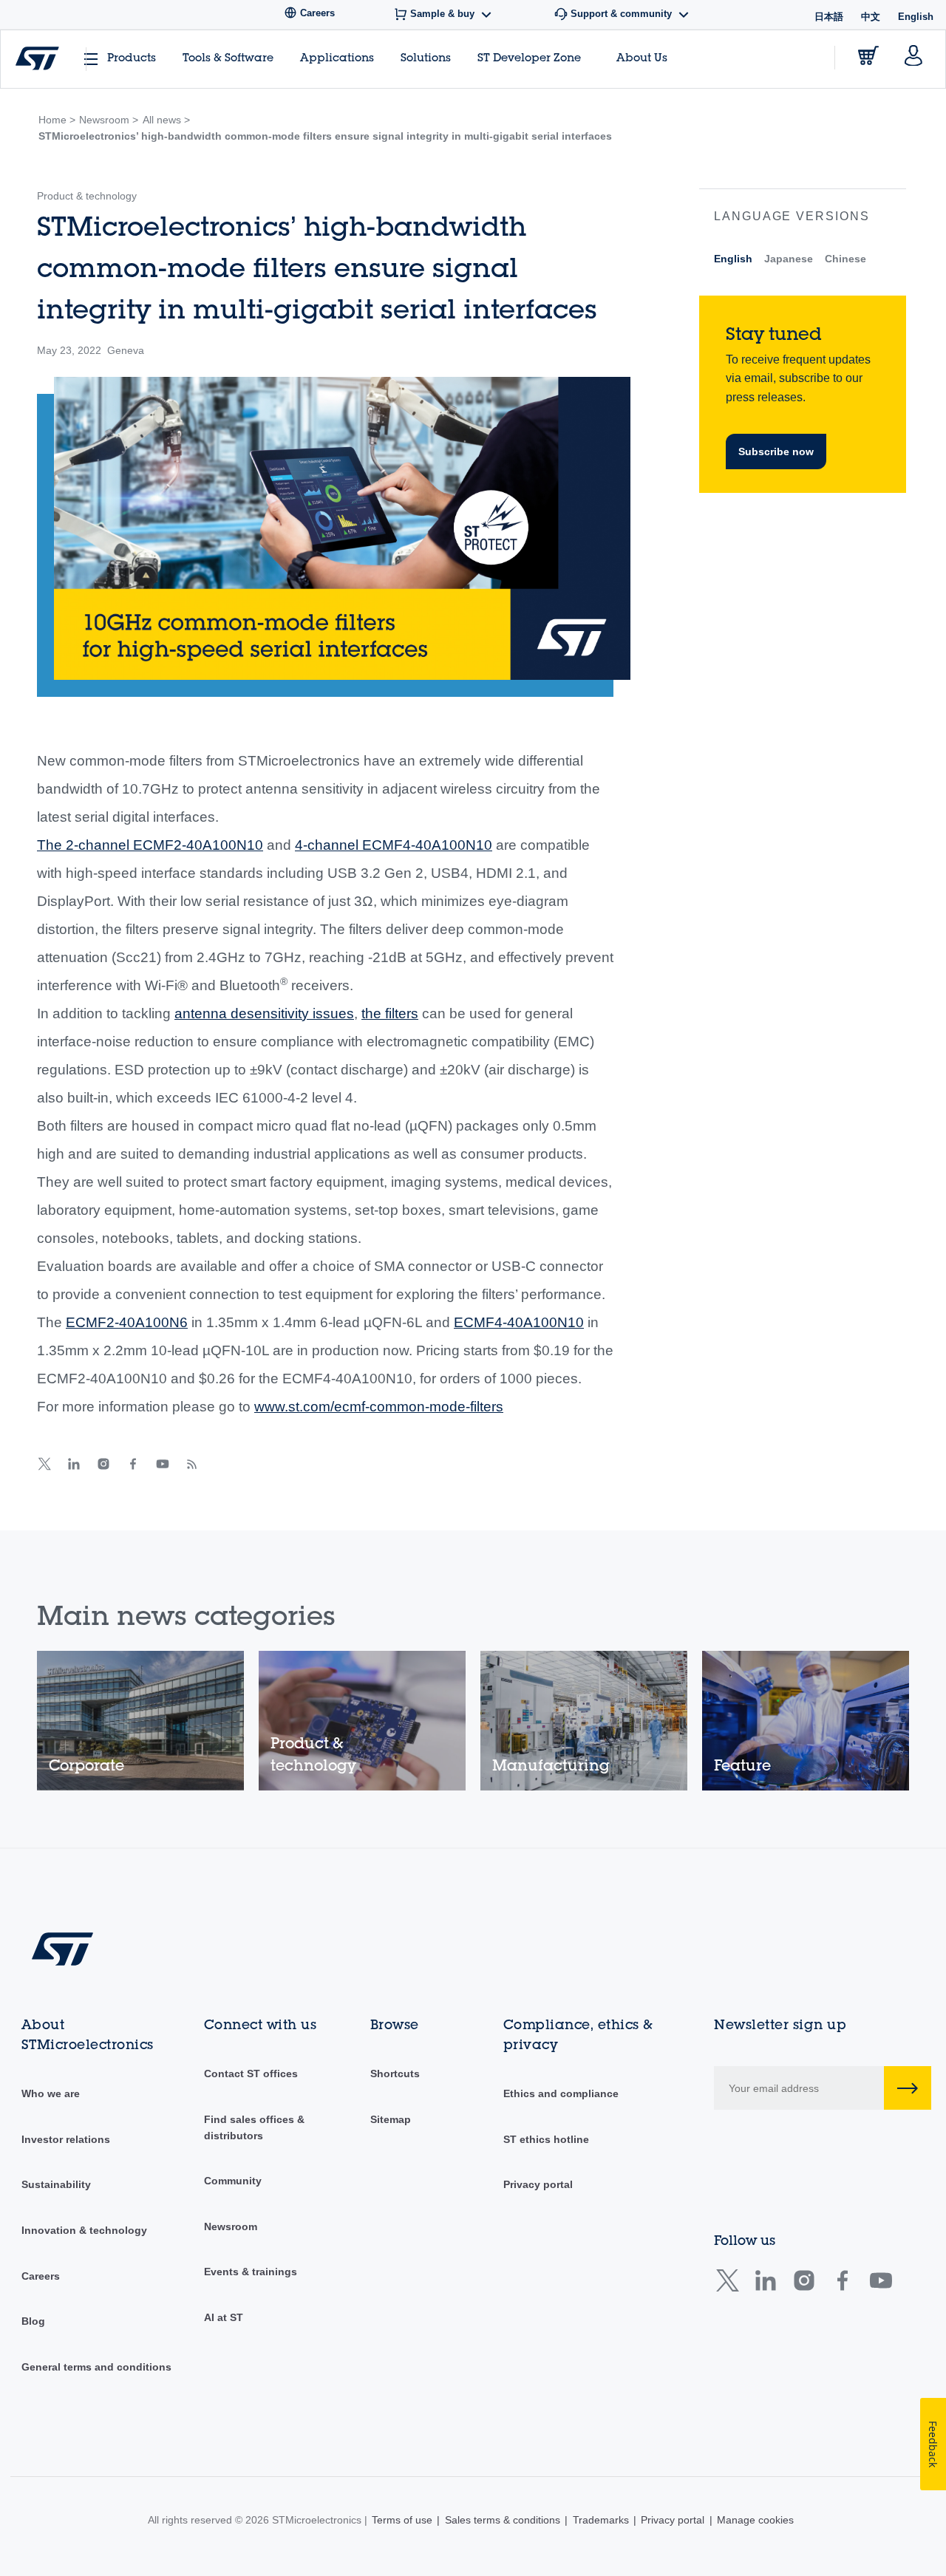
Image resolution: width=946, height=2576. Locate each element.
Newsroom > (109, 120)
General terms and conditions (96, 2367)
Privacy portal (538, 2184)
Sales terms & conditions (503, 2520)
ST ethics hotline (546, 2139)
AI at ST (224, 2317)
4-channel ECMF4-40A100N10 (394, 845)
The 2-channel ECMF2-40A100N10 (150, 845)
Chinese (845, 259)
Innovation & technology (84, 2230)
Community (233, 2181)
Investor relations (66, 2139)
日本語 (829, 17)
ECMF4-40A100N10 (519, 1322)
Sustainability (56, 2184)
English (733, 259)
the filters (390, 1013)
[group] (140, 1721)
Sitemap (391, 2119)
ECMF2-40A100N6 (127, 1322)
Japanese (789, 259)
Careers (41, 2276)
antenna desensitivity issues (264, 1013)
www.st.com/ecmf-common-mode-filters (379, 1407)
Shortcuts (395, 2074)
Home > (57, 120)
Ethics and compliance (561, 2093)
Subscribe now (776, 452)
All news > (166, 120)
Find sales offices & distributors (254, 2127)
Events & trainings (251, 2272)
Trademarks (601, 2520)
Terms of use (402, 2520)
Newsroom (231, 2226)
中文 (871, 17)
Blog (33, 2321)
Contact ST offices (251, 2074)
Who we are (51, 2093)
